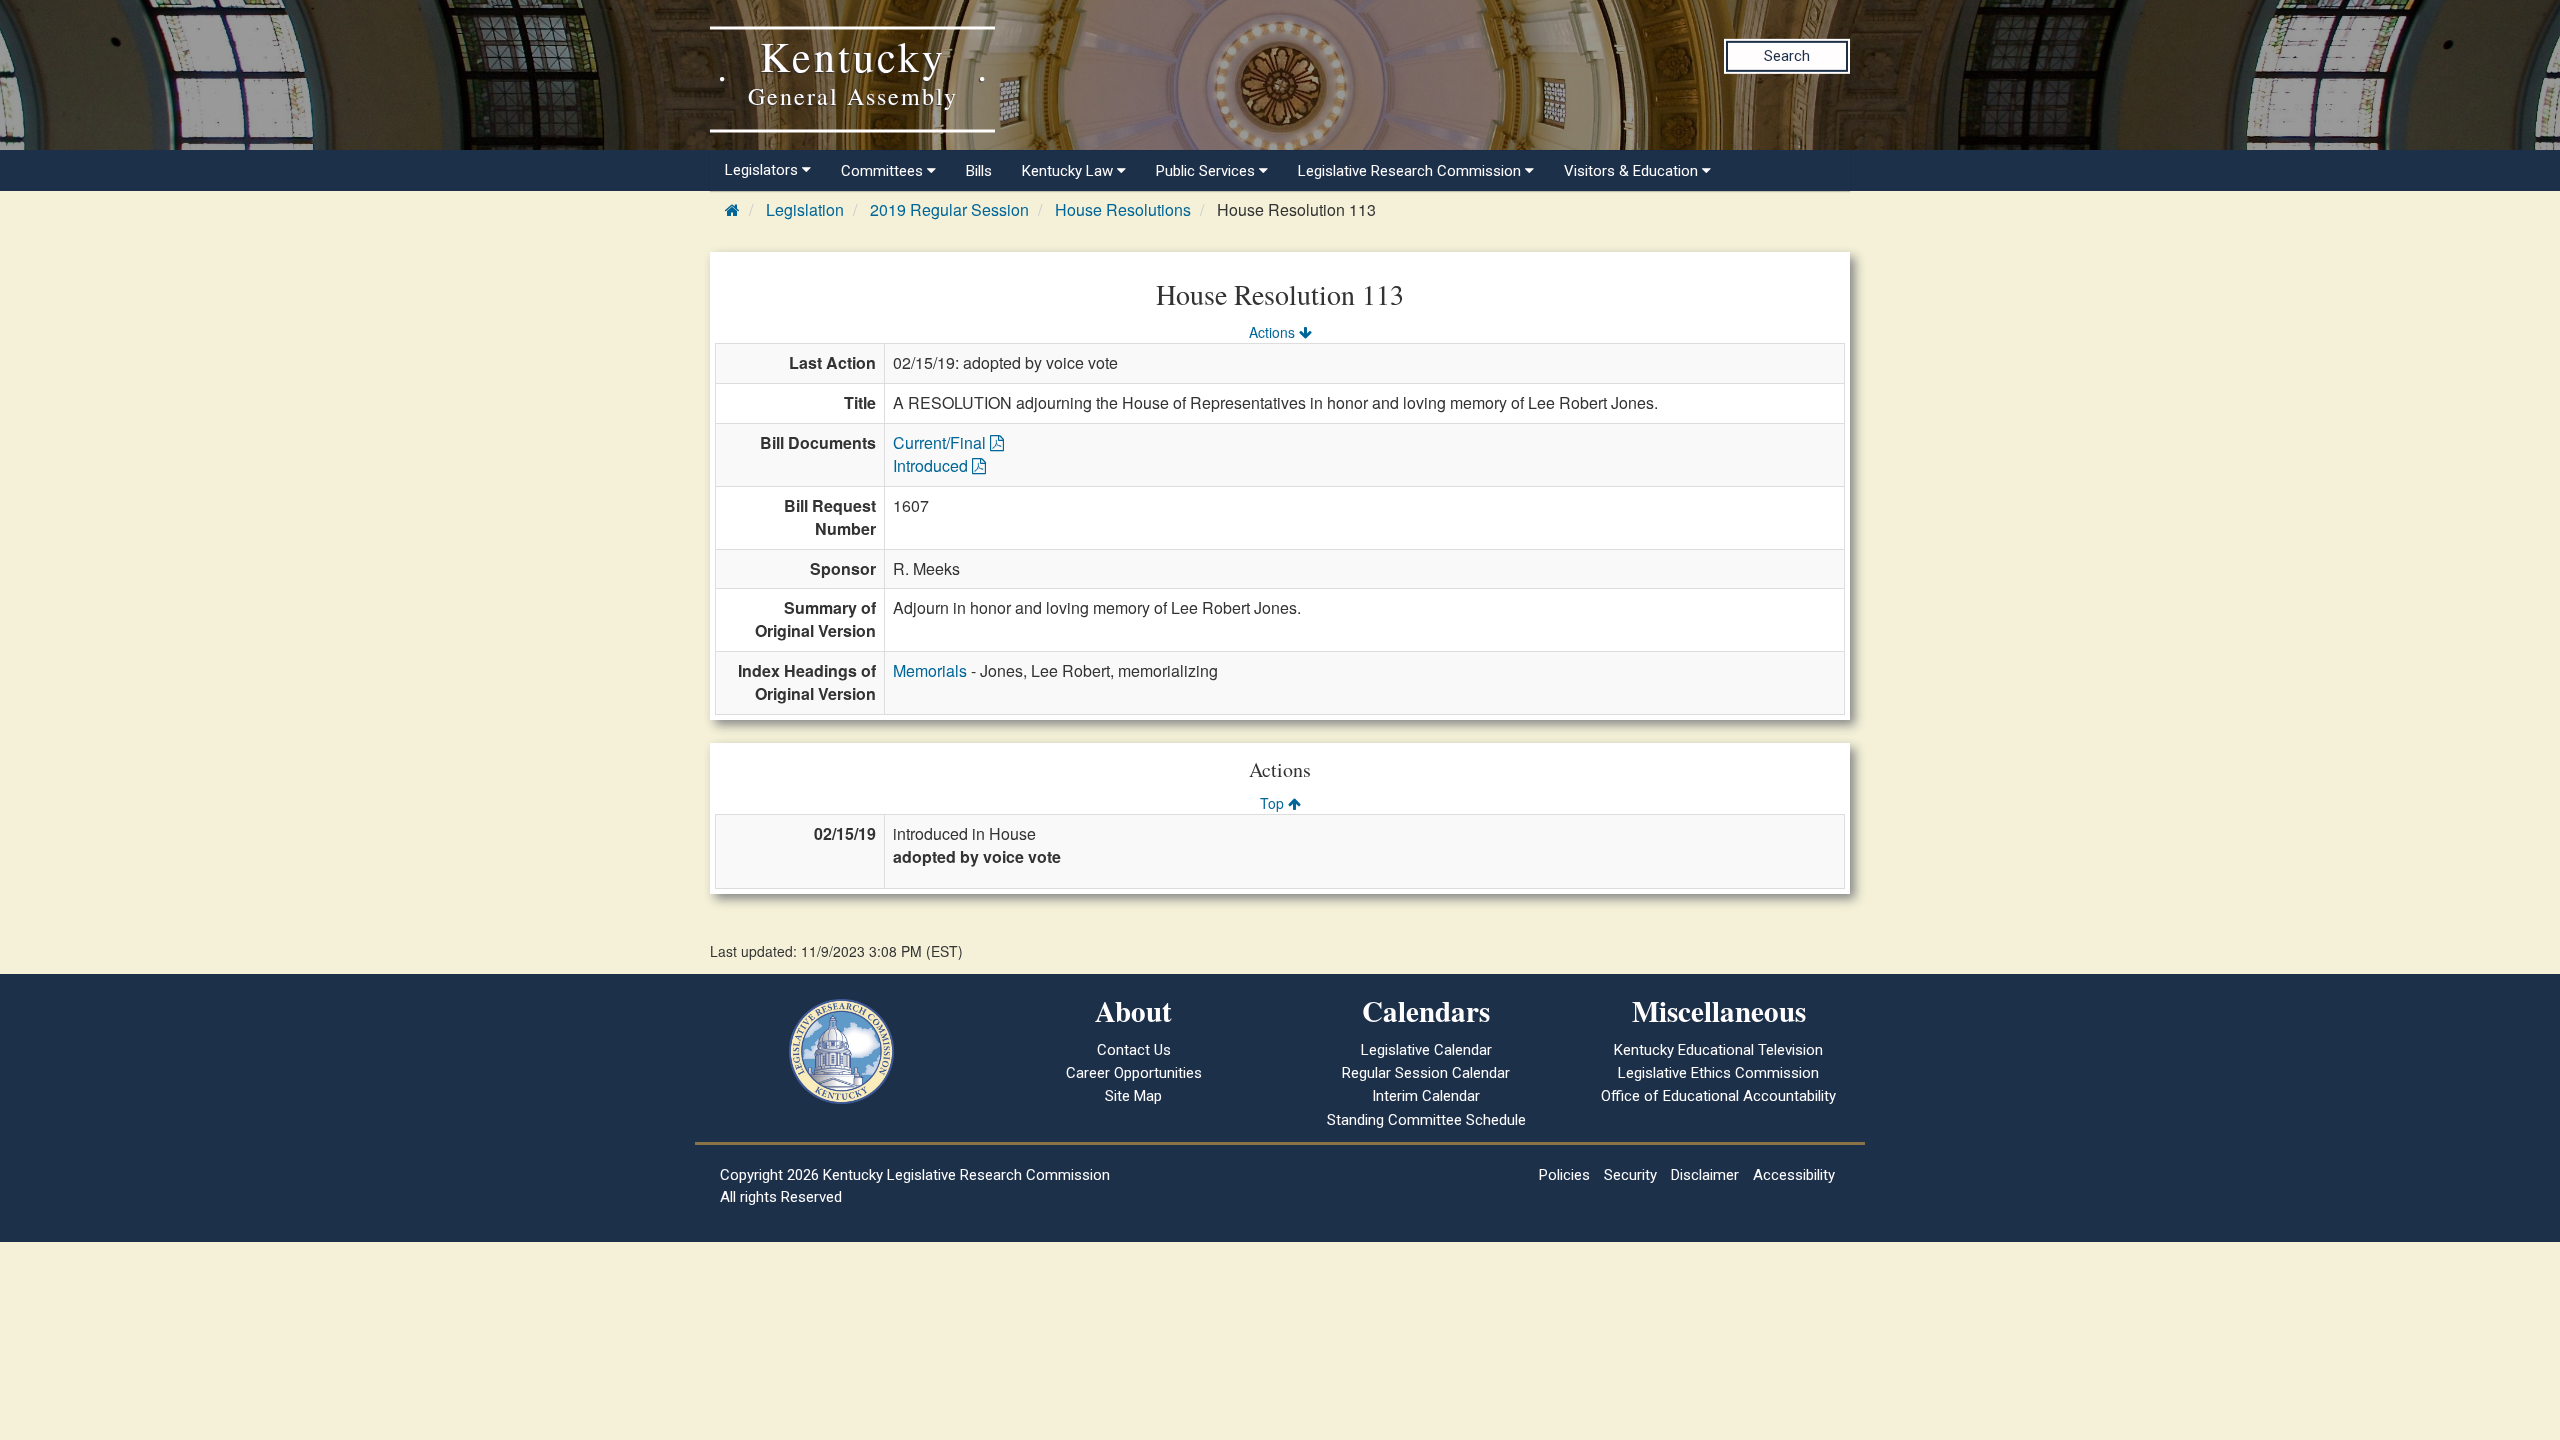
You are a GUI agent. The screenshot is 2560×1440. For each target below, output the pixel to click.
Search (1787, 56)
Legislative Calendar (1426, 1050)
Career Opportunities (1134, 1073)
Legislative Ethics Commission (1718, 1073)
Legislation (805, 209)
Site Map (1133, 1096)
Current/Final (941, 442)
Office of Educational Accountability (1718, 1096)
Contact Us (1134, 1050)
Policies (1564, 1175)
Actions (1274, 332)
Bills (979, 171)
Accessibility (1794, 1175)
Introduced (932, 465)
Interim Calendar (1426, 1096)
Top (1274, 803)
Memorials (930, 670)
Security (1630, 1175)
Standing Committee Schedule (1426, 1120)
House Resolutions (1123, 209)
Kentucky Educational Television (1718, 1050)
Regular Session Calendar (1426, 1073)
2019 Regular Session (949, 209)
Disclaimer (1705, 1175)
